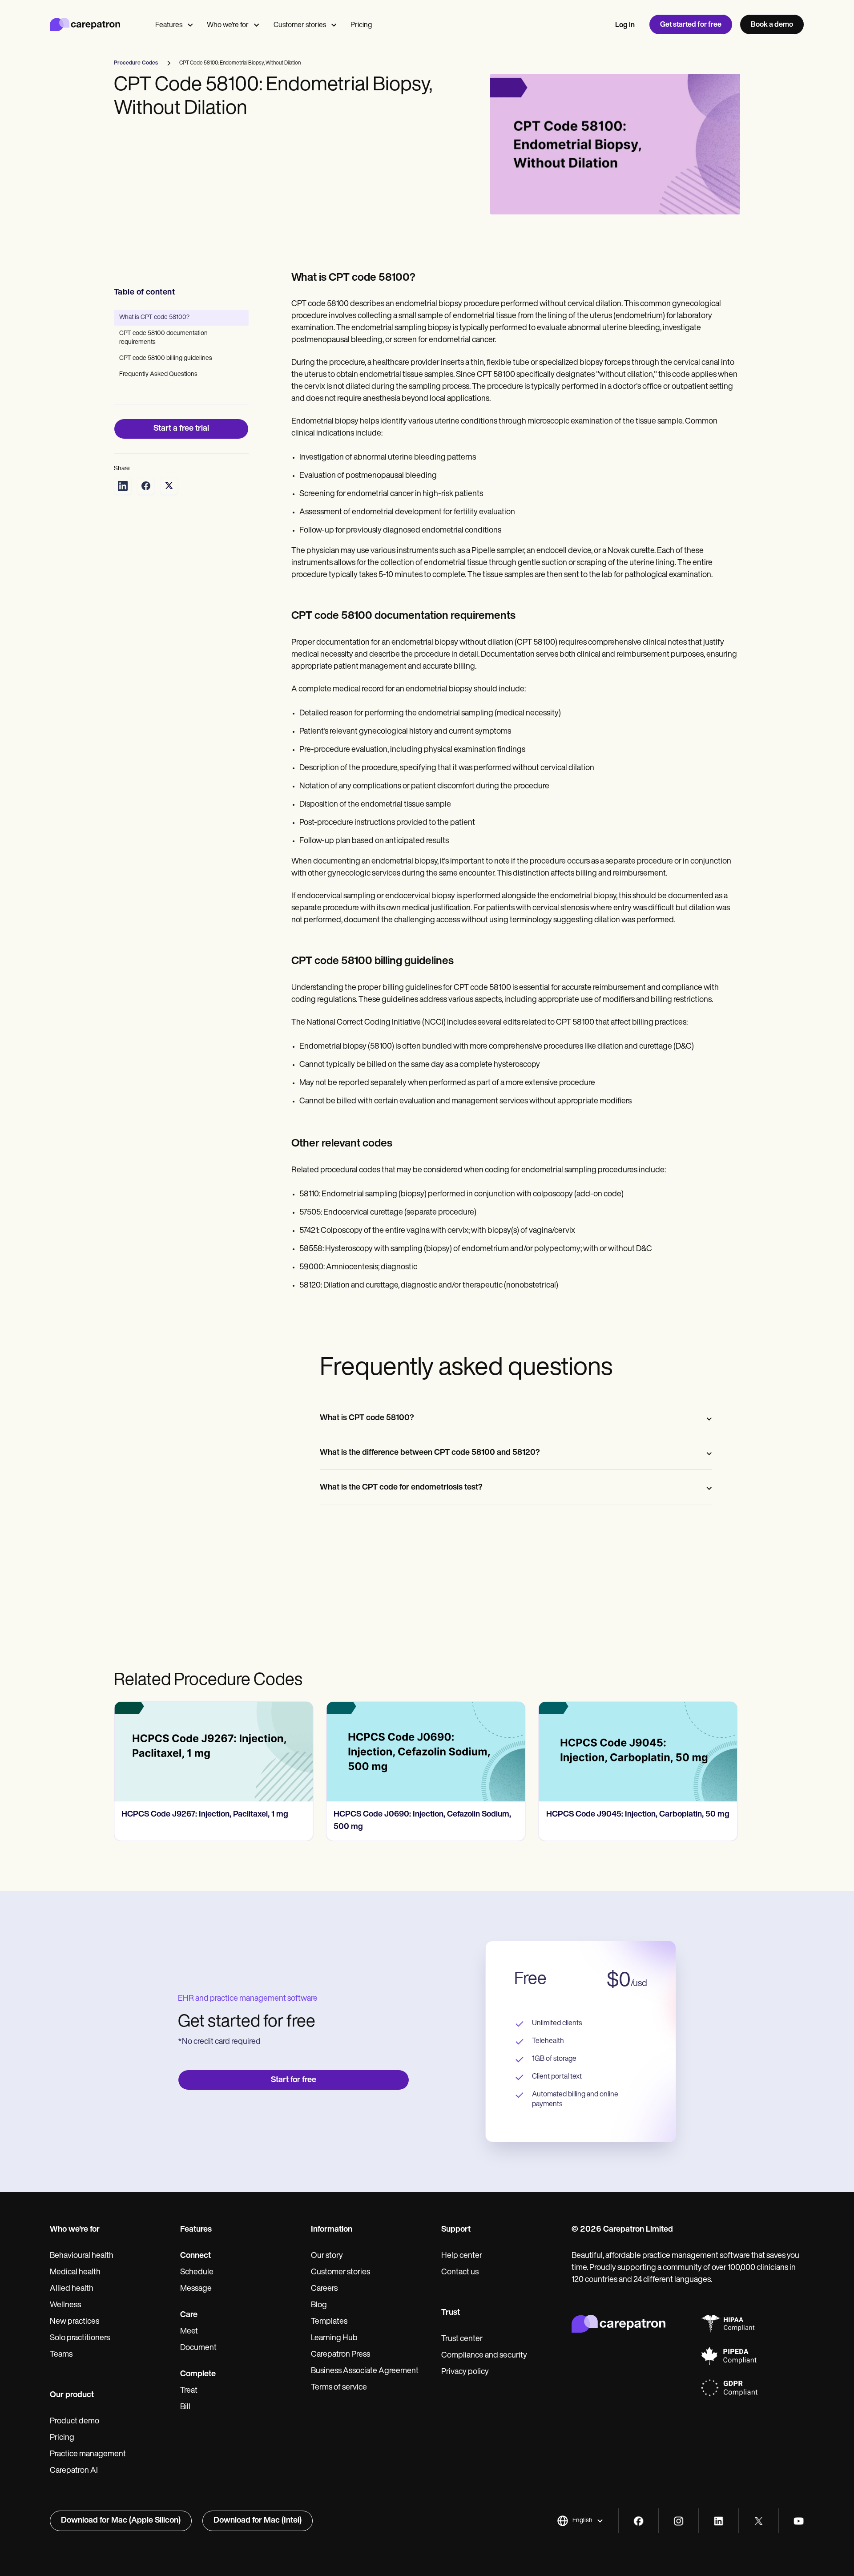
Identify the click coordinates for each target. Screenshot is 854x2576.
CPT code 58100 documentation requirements (163, 338)
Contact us (460, 2273)
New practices (75, 2322)
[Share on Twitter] (169, 486)
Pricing (361, 25)
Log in (625, 25)
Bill (185, 2407)
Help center (462, 2256)
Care (189, 2315)
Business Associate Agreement (365, 2371)
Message (196, 2289)
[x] (759, 2521)
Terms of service (339, 2388)
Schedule (197, 2273)
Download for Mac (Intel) (258, 2521)
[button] (580, 2521)
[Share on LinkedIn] (123, 486)
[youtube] (799, 2521)
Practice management (88, 2455)
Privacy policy (465, 2372)
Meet (189, 2332)
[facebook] (638, 2521)
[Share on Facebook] (146, 486)
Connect (195, 2256)
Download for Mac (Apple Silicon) (121, 2521)
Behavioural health (82, 2256)
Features (169, 25)
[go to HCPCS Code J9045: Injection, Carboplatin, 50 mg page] (426, 1752)
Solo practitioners (80, 2338)
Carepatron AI (74, 2471)
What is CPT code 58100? (154, 317)
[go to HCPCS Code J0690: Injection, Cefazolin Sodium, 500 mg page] (213, 1752)
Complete (198, 2374)
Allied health (72, 2289)
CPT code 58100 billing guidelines (166, 358)
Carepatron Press (340, 2355)
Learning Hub (334, 2338)
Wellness (65, 2305)
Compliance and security (484, 2356)
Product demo (75, 2422)
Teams (61, 2355)
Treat (189, 2391)
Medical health (75, 2273)
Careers (324, 2289)
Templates (329, 2322)
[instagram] (679, 2521)
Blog (319, 2305)
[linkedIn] (719, 2521)
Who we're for (228, 25)
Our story (327, 2256)
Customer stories (300, 25)
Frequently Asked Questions (158, 374)
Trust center (462, 2339)
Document (198, 2348)
